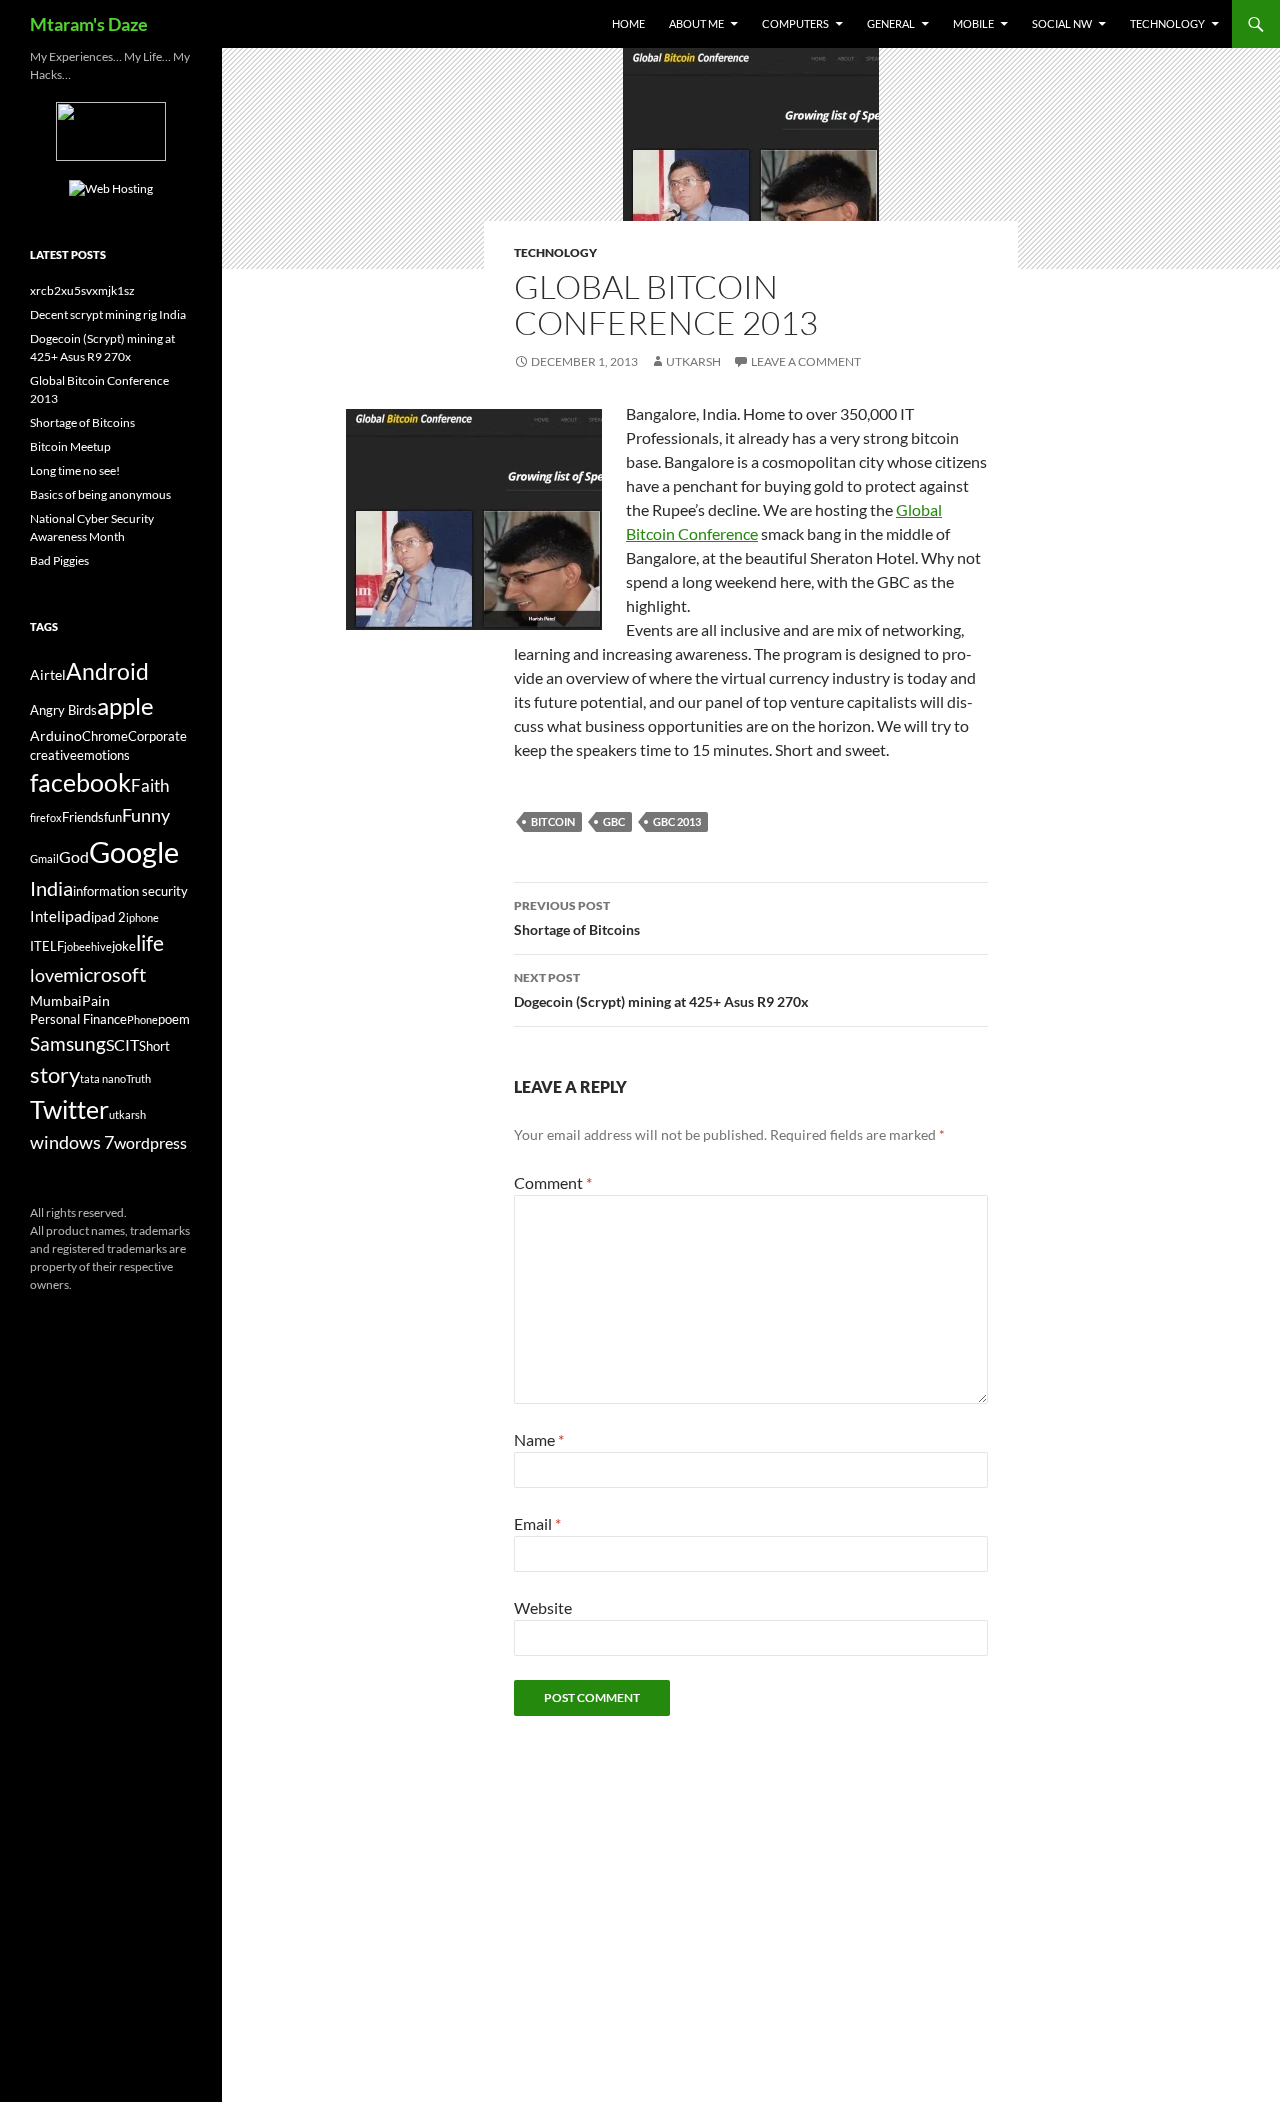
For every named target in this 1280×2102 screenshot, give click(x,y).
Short (154, 1046)
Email (537, 1523)
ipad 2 (108, 917)
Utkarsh (693, 361)
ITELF (47, 946)
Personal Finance (78, 1019)
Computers (795, 23)
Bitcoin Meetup (70, 446)
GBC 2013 (677, 821)
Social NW (1062, 23)
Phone (142, 1019)
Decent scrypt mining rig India (108, 314)
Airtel (48, 674)
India (51, 888)
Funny (146, 815)
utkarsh (127, 1114)
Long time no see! (75, 470)
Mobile (973, 23)
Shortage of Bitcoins (577, 918)
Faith (150, 785)
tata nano (103, 1078)
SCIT (122, 1044)
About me (696, 23)
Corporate (157, 736)
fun (113, 817)
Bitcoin (553, 821)
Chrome (105, 736)
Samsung (68, 1043)
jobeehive (88, 946)
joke (124, 946)
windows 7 (72, 1142)
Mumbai (56, 1000)
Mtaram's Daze (89, 24)
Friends (83, 817)
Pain (96, 1000)
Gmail (44, 858)
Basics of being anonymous (100, 494)
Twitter (69, 1109)
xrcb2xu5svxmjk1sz (82, 290)
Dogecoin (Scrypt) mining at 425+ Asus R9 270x (661, 990)
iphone (142, 917)
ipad (76, 915)
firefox (46, 817)
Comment (553, 1182)
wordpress (150, 1142)
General (891, 23)
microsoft (104, 974)
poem (174, 1019)
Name (539, 1439)
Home (628, 23)
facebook (80, 782)
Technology (1167, 23)
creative (53, 755)
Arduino (56, 735)
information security (130, 891)
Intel (45, 916)
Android (107, 671)
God (74, 856)
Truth (138, 1078)
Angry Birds (63, 710)
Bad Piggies (59, 560)
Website (543, 1607)
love (46, 975)
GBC (614, 821)
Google (134, 851)
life (150, 943)
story (55, 1074)
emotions (103, 755)
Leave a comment (806, 361)
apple (125, 706)
